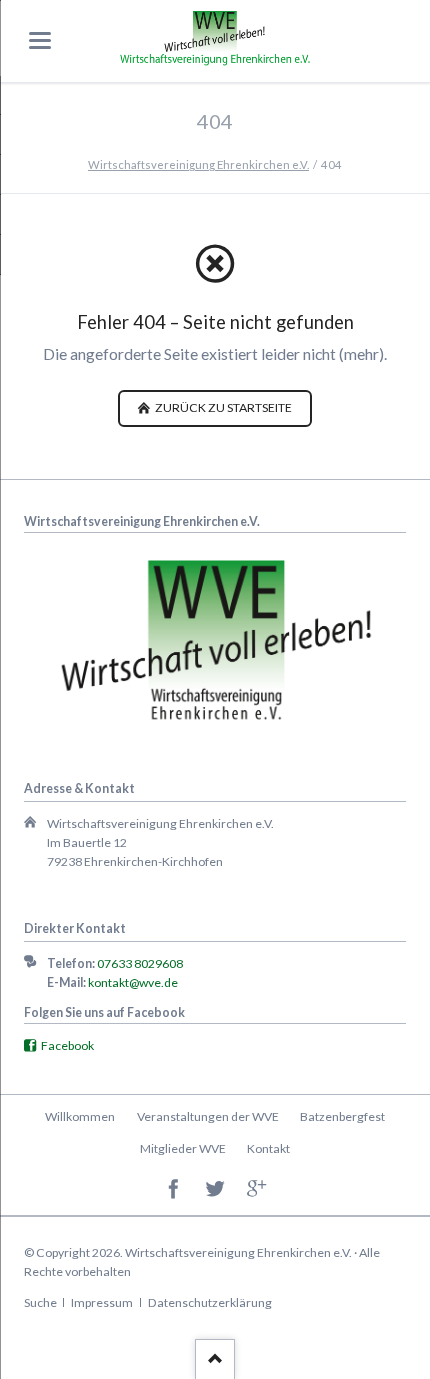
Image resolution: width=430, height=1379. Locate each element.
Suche (40, 1302)
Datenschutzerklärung (210, 1302)
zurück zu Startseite (222, 407)
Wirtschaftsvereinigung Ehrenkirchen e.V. (198, 164)
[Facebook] (173, 1189)
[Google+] (256, 1189)
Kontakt (268, 1148)
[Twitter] (215, 1189)
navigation (40, 40)
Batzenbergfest (342, 1116)
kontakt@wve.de (133, 982)
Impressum (102, 1302)
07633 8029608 (140, 963)
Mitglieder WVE (183, 1148)
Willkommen (80, 1116)
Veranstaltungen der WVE (208, 1116)
